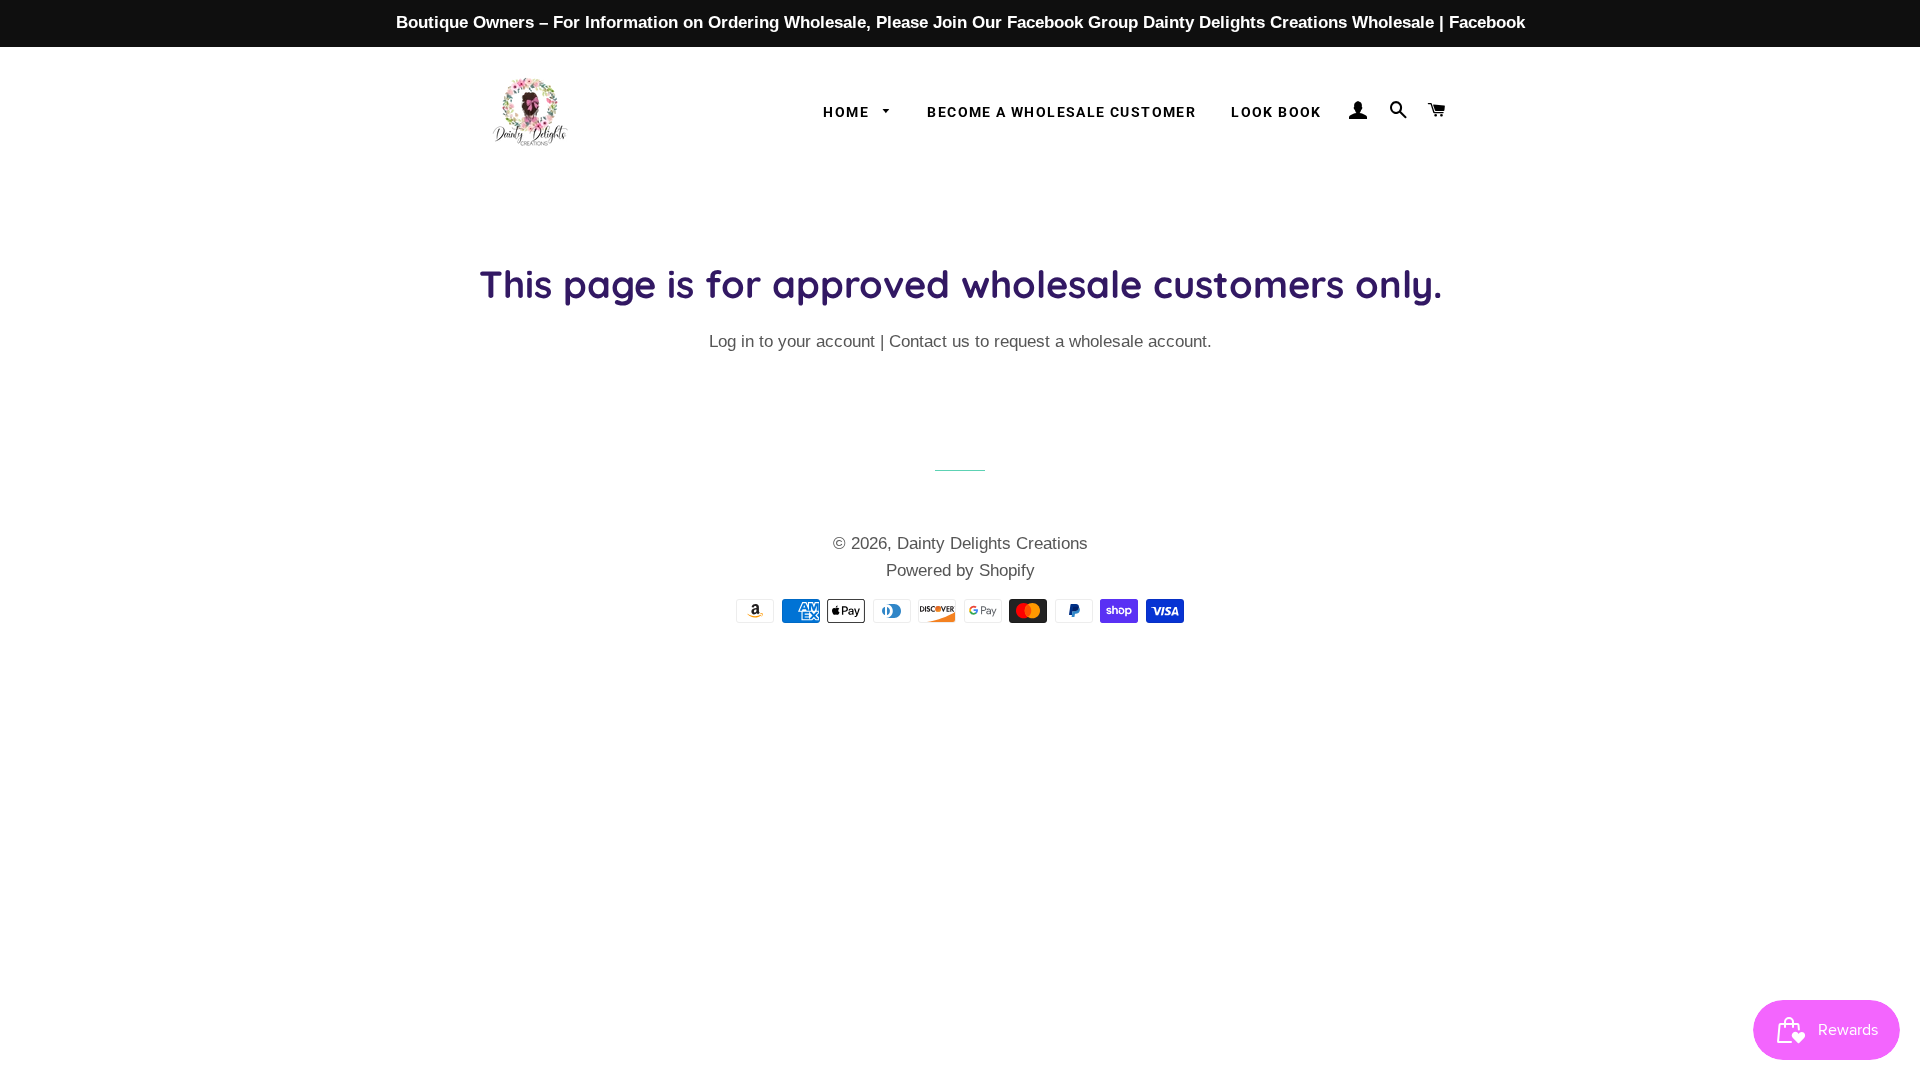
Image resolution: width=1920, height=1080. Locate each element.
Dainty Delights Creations (992, 543)
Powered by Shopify (960, 570)
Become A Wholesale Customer (1061, 112)
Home (848, 112)
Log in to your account (792, 341)
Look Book (1276, 112)
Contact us (929, 341)
